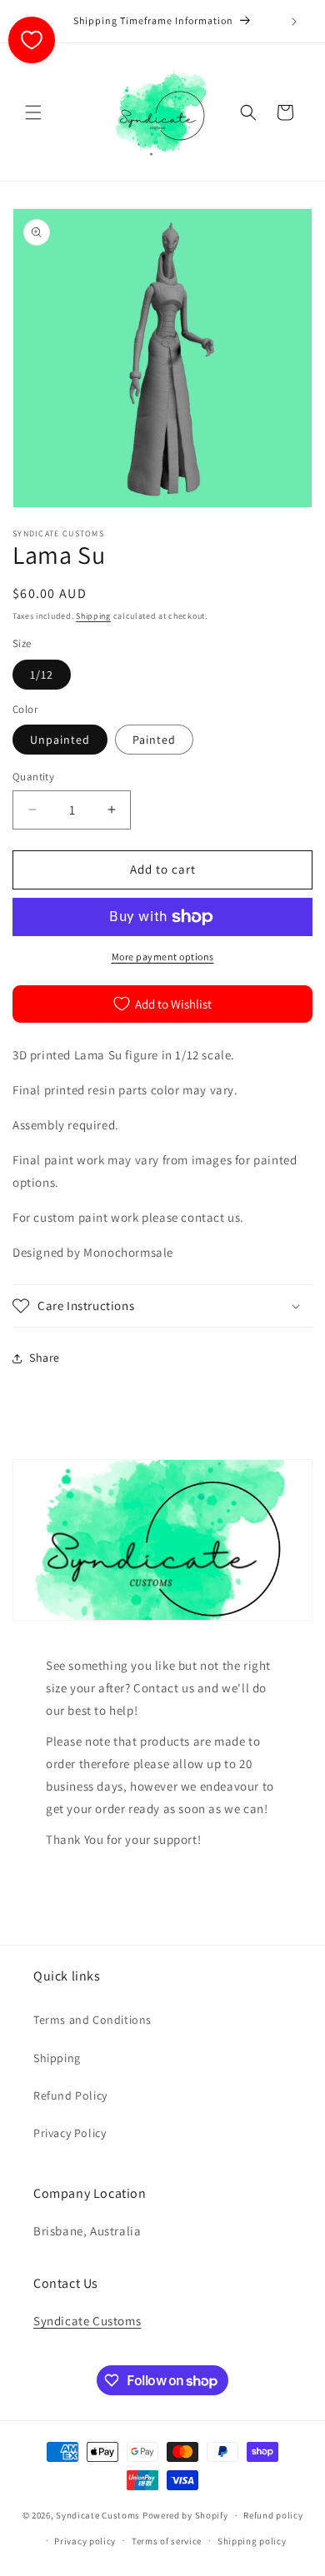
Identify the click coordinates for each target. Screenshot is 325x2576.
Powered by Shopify (185, 2515)
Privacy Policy (70, 2133)
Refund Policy (70, 2095)
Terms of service (167, 2541)
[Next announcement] (294, 22)
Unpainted (60, 740)
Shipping (93, 616)
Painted (154, 740)
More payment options (163, 957)
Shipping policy (252, 2541)
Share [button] (45, 1358)
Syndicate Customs (87, 2321)
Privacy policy (85, 2541)
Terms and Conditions (92, 2020)
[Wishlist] (32, 40)
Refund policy (273, 2515)
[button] (33, 112)
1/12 (42, 675)
